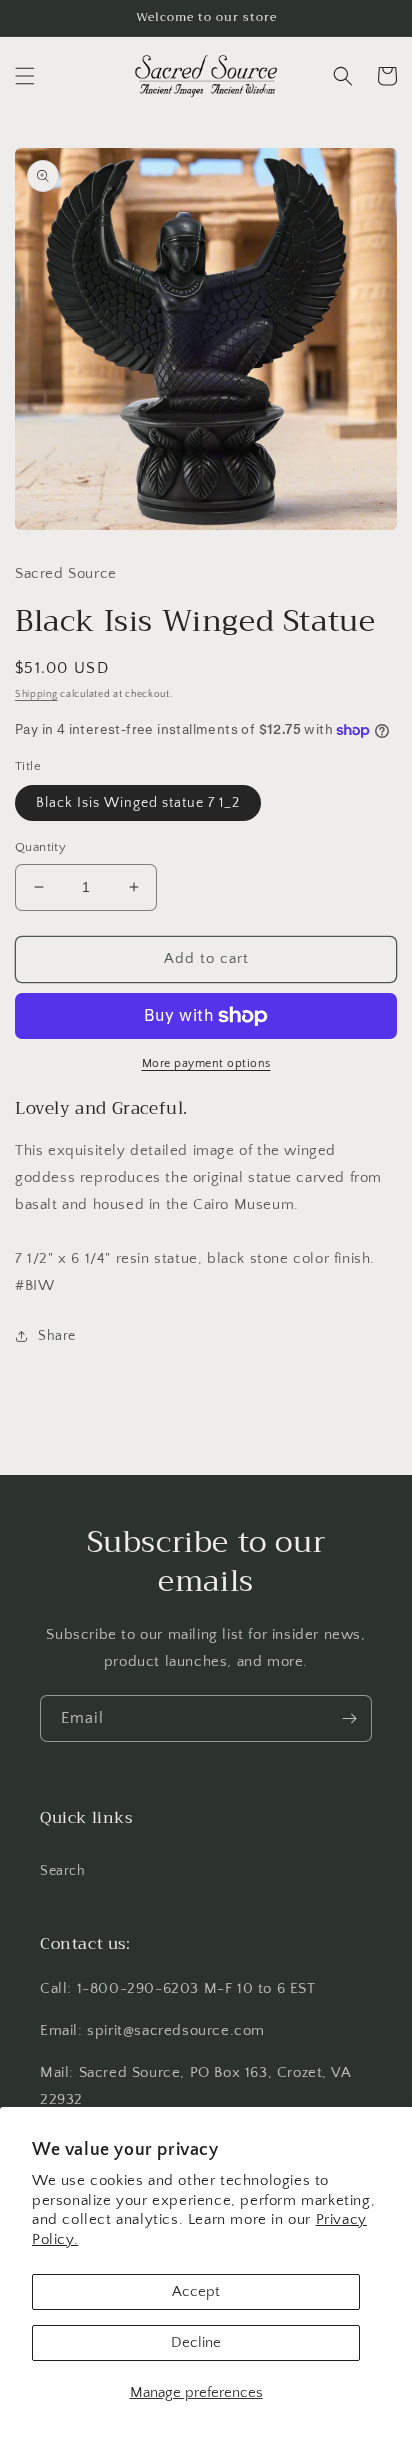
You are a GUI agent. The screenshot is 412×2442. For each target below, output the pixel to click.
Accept (196, 2291)
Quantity (40, 847)
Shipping (36, 694)
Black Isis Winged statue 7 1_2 (138, 803)
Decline (196, 2342)
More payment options (206, 1063)
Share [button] (57, 1336)
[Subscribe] (349, 1718)
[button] (25, 76)
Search (63, 1871)
